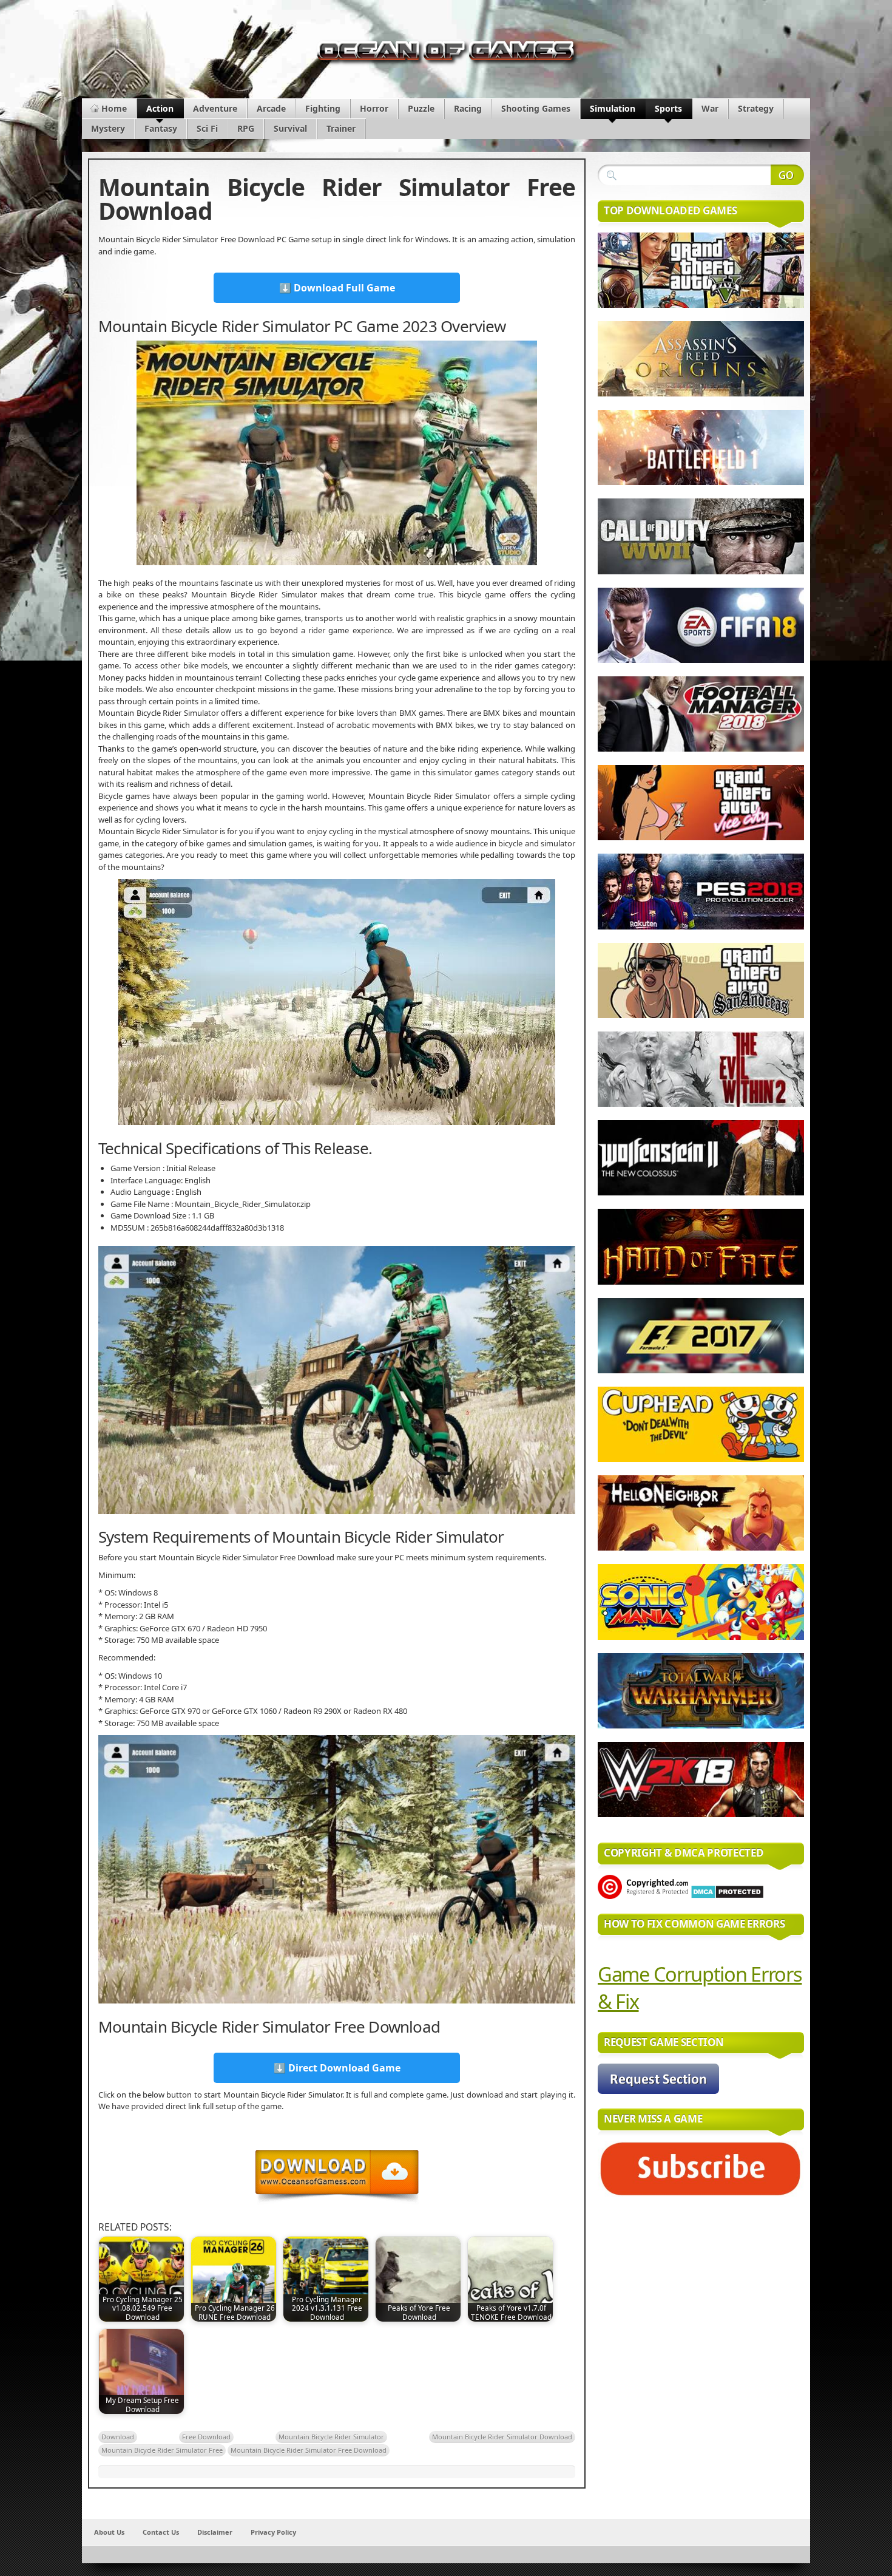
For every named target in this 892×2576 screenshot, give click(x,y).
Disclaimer (215, 2532)
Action (160, 108)
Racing (468, 108)
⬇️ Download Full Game (337, 288)
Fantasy (161, 128)
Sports (668, 108)
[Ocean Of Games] (446, 54)
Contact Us (161, 2532)
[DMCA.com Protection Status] (727, 1896)
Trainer (341, 128)
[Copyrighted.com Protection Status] (643, 1896)
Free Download (206, 2437)
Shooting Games (536, 108)
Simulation (613, 108)
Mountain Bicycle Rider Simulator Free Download (309, 2450)
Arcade (271, 108)
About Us (109, 2532)
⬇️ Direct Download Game (337, 2068)
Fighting (323, 108)
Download (118, 2437)
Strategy (756, 108)
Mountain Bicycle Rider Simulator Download (502, 2437)
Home (114, 108)
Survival (290, 128)
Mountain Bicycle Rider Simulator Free (162, 2450)
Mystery (108, 128)
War (710, 108)
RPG (246, 128)
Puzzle (421, 108)
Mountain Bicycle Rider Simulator (331, 2437)
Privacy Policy (273, 2532)
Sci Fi (207, 128)
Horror (374, 108)
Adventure (215, 108)
